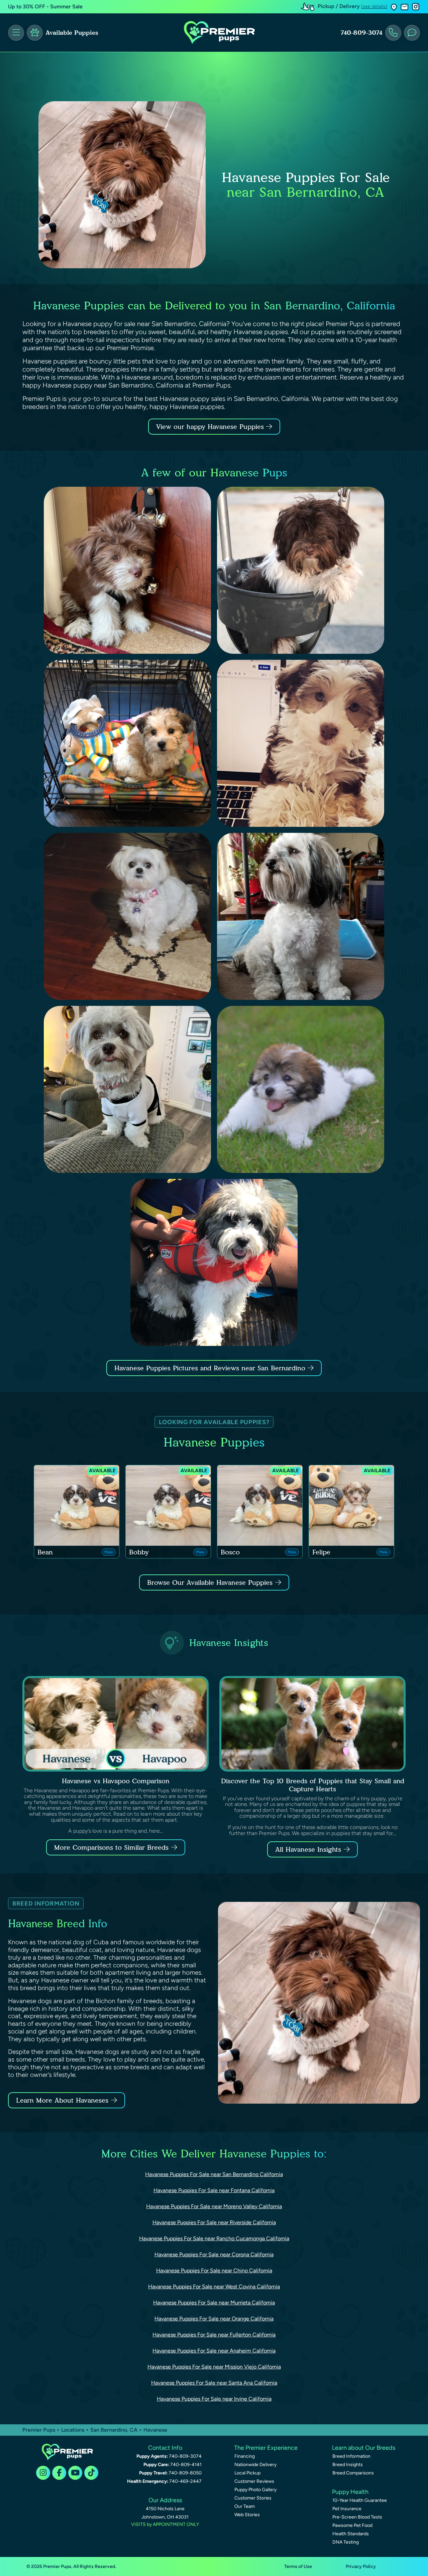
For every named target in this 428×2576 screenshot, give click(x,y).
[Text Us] (412, 33)
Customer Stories (253, 2498)
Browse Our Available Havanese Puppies (210, 1582)
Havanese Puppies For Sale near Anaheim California (214, 2351)
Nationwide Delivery (255, 2465)
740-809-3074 (361, 33)
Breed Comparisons (353, 2473)
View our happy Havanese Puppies (211, 427)
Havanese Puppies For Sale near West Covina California (214, 2287)
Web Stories (247, 2515)
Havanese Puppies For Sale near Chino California (214, 2270)
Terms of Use (298, 2566)
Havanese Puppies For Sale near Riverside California (214, 2222)
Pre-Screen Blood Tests (357, 2517)
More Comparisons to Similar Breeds (111, 1847)
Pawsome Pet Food (352, 2525)
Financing (245, 2456)
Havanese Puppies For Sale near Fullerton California (214, 2335)
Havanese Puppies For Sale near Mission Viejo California (214, 2367)
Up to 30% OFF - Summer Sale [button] (45, 7)
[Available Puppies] (35, 33)
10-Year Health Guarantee (360, 2500)
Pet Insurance (347, 2509)
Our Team (245, 2506)
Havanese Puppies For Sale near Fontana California (214, 2190)
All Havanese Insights (308, 1849)
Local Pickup (247, 2473)
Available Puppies (72, 33)
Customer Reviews (254, 2481)
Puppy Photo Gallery (255, 2490)
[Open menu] (16, 33)
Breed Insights (348, 2465)
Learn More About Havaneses (62, 2100)
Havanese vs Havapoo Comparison (116, 1781)
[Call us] (393, 33)
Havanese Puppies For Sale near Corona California (214, 2254)
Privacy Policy (361, 2566)
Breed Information (351, 2456)
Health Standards (351, 2534)
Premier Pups (39, 2430)
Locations (73, 2430)
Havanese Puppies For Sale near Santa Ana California (214, 2383)
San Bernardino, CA (115, 2430)
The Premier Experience (266, 2448)
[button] (394, 7)
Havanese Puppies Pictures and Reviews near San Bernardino (211, 1368)
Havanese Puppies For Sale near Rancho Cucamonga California (214, 2238)
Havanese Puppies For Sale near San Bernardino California (214, 2174)
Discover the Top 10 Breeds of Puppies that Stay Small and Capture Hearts (313, 1785)
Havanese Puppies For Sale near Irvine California (214, 2399)
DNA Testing (346, 2542)
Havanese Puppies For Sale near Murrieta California (214, 2303)
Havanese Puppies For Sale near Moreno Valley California (214, 2206)
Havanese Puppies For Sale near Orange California (214, 2319)
